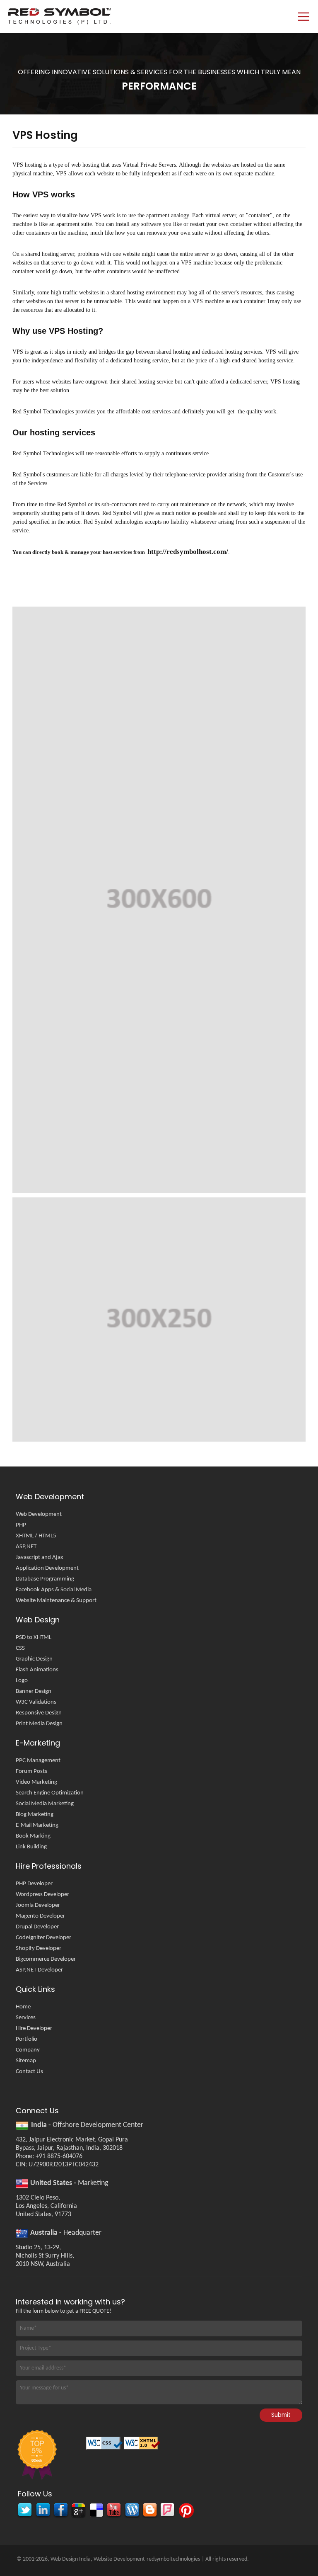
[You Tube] (114, 2511)
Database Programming (45, 1579)
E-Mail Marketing (37, 1825)
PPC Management (38, 1761)
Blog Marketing (35, 1815)
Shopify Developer (39, 1948)
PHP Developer (34, 1884)
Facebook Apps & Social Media (54, 1590)
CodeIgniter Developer (43, 1938)
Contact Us (29, 2072)
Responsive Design (39, 1713)
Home (23, 2007)
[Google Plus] (78, 2511)
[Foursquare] (167, 2511)
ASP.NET (26, 1547)
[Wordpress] (131, 2511)
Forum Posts (31, 1771)
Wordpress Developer (42, 1895)
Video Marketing (36, 1782)
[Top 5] (36, 2456)
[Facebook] (60, 2511)
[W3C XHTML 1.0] (143, 2446)
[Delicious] (96, 2511)
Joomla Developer (38, 1905)
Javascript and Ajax (40, 1557)
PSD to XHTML (34, 1638)
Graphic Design (34, 1659)
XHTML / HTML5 (36, 1536)
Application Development (47, 1568)
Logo (22, 1681)
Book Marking (33, 1836)
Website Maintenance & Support (56, 1601)
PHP (21, 1525)
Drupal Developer (37, 1927)
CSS (20, 1648)
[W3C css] (105, 2446)
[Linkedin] (42, 2511)
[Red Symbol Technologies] (116, 16)
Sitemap (26, 2061)
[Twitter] (25, 2511)
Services (26, 2018)
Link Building (31, 1847)
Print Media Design (39, 1724)
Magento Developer (40, 1916)
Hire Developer (34, 2029)
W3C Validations (36, 1702)
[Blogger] (149, 2511)
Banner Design (34, 1691)
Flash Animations (37, 1670)
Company (28, 2050)
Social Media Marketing (45, 1804)
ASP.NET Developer (39, 1970)
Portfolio (26, 2039)
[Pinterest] (185, 2511)
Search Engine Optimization (50, 1793)
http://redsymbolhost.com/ (188, 552)
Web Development (39, 1514)
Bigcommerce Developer (46, 1959)
